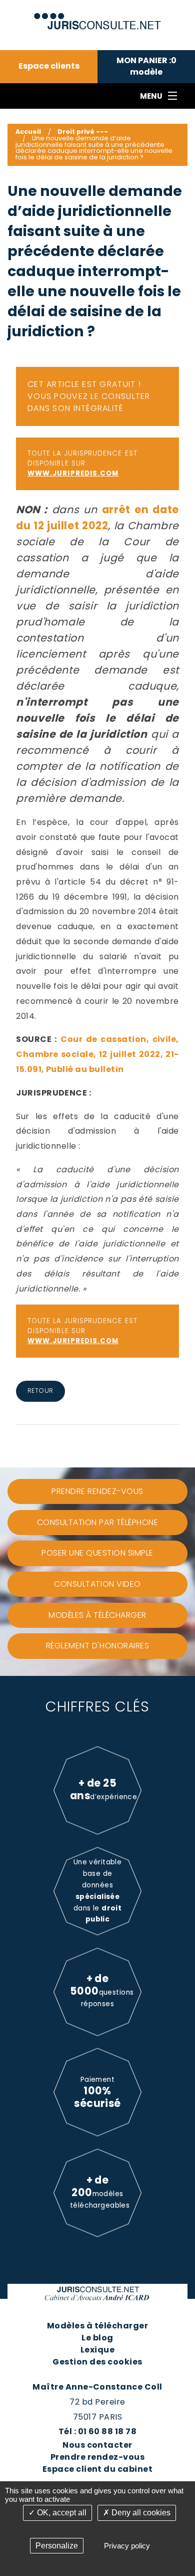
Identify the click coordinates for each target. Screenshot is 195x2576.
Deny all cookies (140, 2513)
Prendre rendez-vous (97, 2457)
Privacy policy (127, 2546)
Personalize (57, 2546)
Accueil (28, 132)
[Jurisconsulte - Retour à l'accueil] (98, 17)
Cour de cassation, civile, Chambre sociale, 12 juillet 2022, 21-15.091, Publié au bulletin (97, 1054)
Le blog (97, 2338)
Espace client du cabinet (98, 2469)
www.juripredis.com (73, 473)
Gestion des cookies (97, 2362)
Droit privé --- (83, 132)
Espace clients (49, 66)
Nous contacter (97, 2445)
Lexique (97, 2350)
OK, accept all (61, 2513)
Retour (40, 1390)
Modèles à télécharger (97, 2326)
